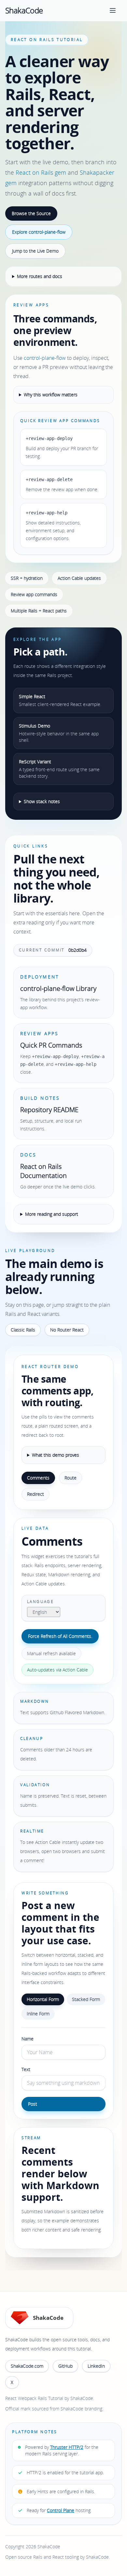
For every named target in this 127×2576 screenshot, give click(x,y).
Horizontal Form (43, 1999)
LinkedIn (96, 2366)
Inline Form (38, 2014)
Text (26, 2069)
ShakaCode (24, 10)
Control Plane (61, 2510)
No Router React (67, 1330)
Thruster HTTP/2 (67, 2447)
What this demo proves (56, 1455)
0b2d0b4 (78, 950)
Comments (38, 1478)
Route (71, 1478)
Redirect (35, 1494)
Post (33, 2104)
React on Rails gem (41, 172)
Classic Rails (23, 1330)
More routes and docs (40, 276)
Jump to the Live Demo (35, 251)
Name (28, 2039)
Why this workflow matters (51, 395)
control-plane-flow (45, 358)
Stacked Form (86, 1999)
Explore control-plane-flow (39, 232)
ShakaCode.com (27, 2366)
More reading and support (52, 1214)
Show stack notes (42, 801)
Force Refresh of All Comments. (60, 1636)
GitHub (65, 2366)
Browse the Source (31, 213)
